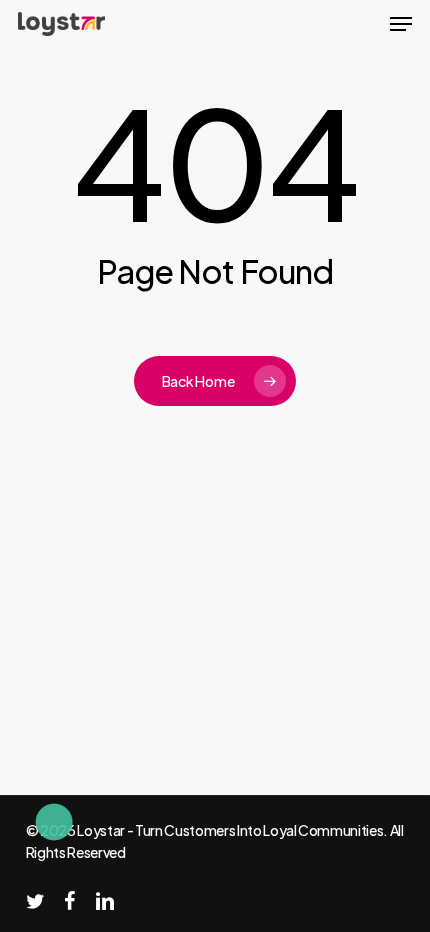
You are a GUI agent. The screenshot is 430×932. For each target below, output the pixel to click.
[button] (401, 24)
